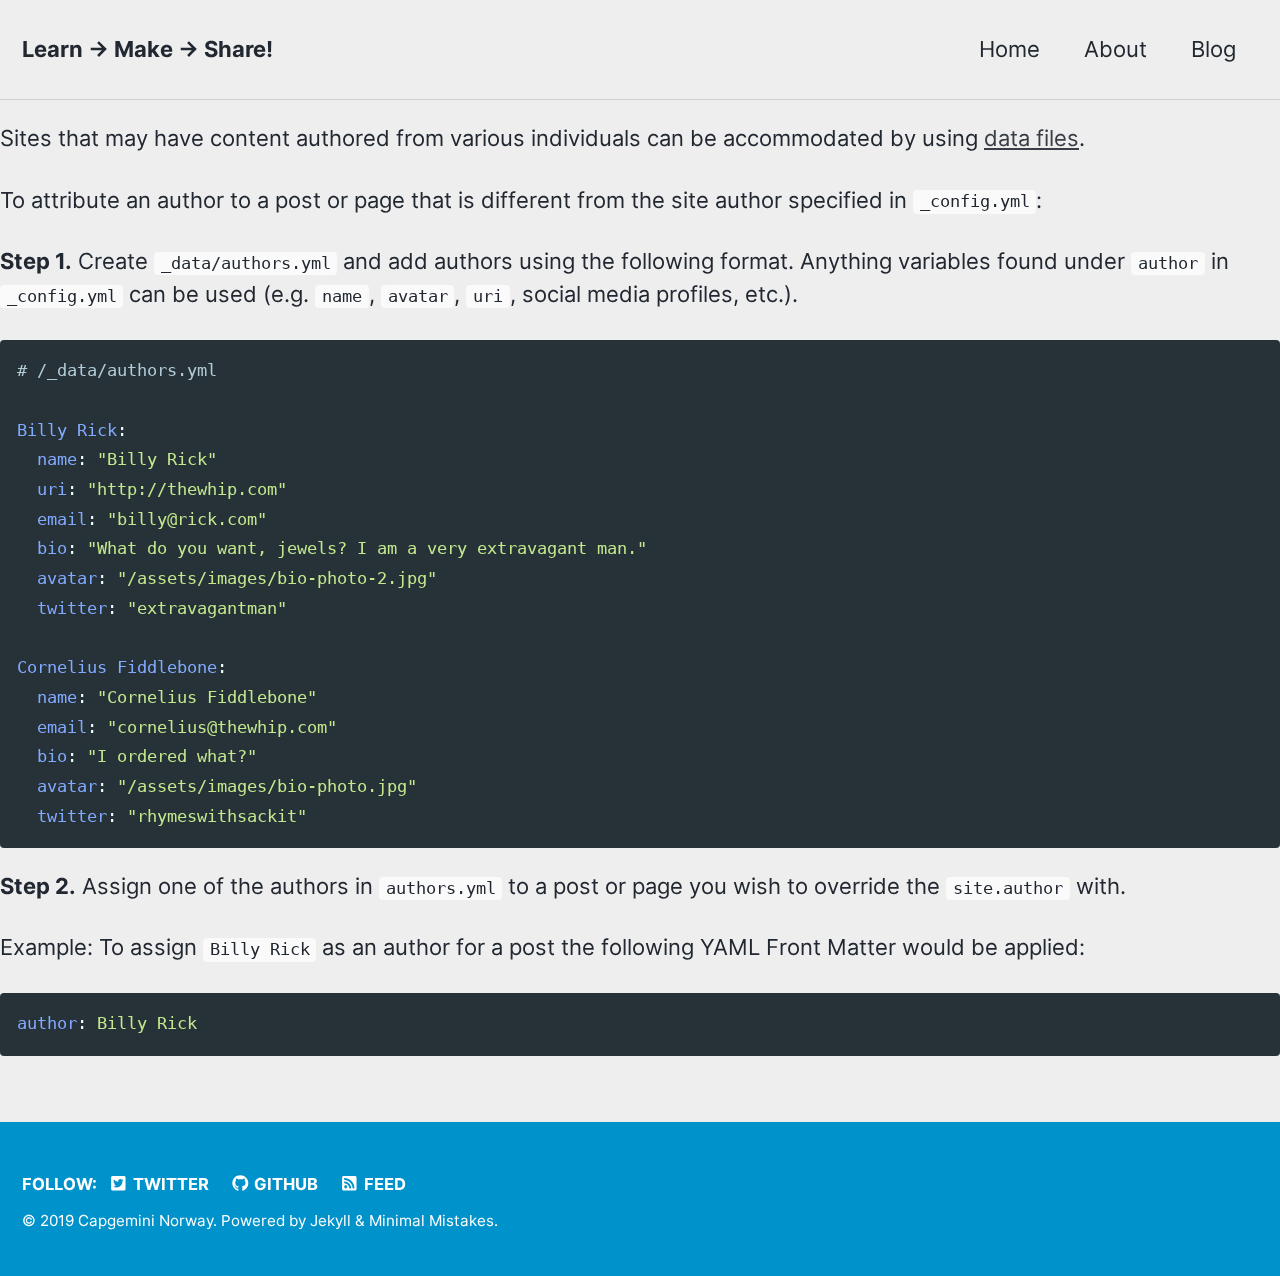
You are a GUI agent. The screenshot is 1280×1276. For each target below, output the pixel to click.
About (1115, 49)
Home (1009, 49)
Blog (1213, 49)
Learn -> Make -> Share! (147, 49)
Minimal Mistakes (431, 1220)
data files (1031, 138)
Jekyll (330, 1220)
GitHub (284, 1184)
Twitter (169, 1184)
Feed (383, 1184)
